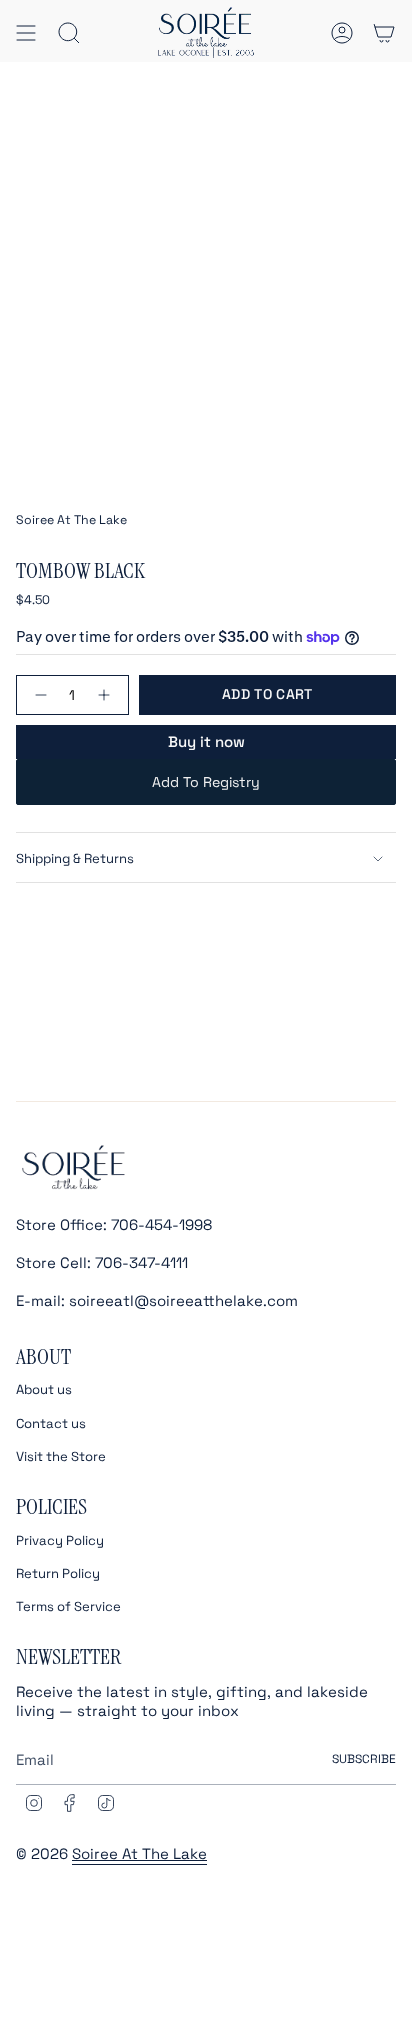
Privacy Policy (60, 1540)
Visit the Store (61, 1456)
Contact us (51, 1423)
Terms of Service (68, 1606)
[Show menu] (26, 32)
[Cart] (384, 32)
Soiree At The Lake (71, 520)
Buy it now (206, 741)
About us (44, 1389)
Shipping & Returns (75, 858)
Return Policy (58, 1573)
